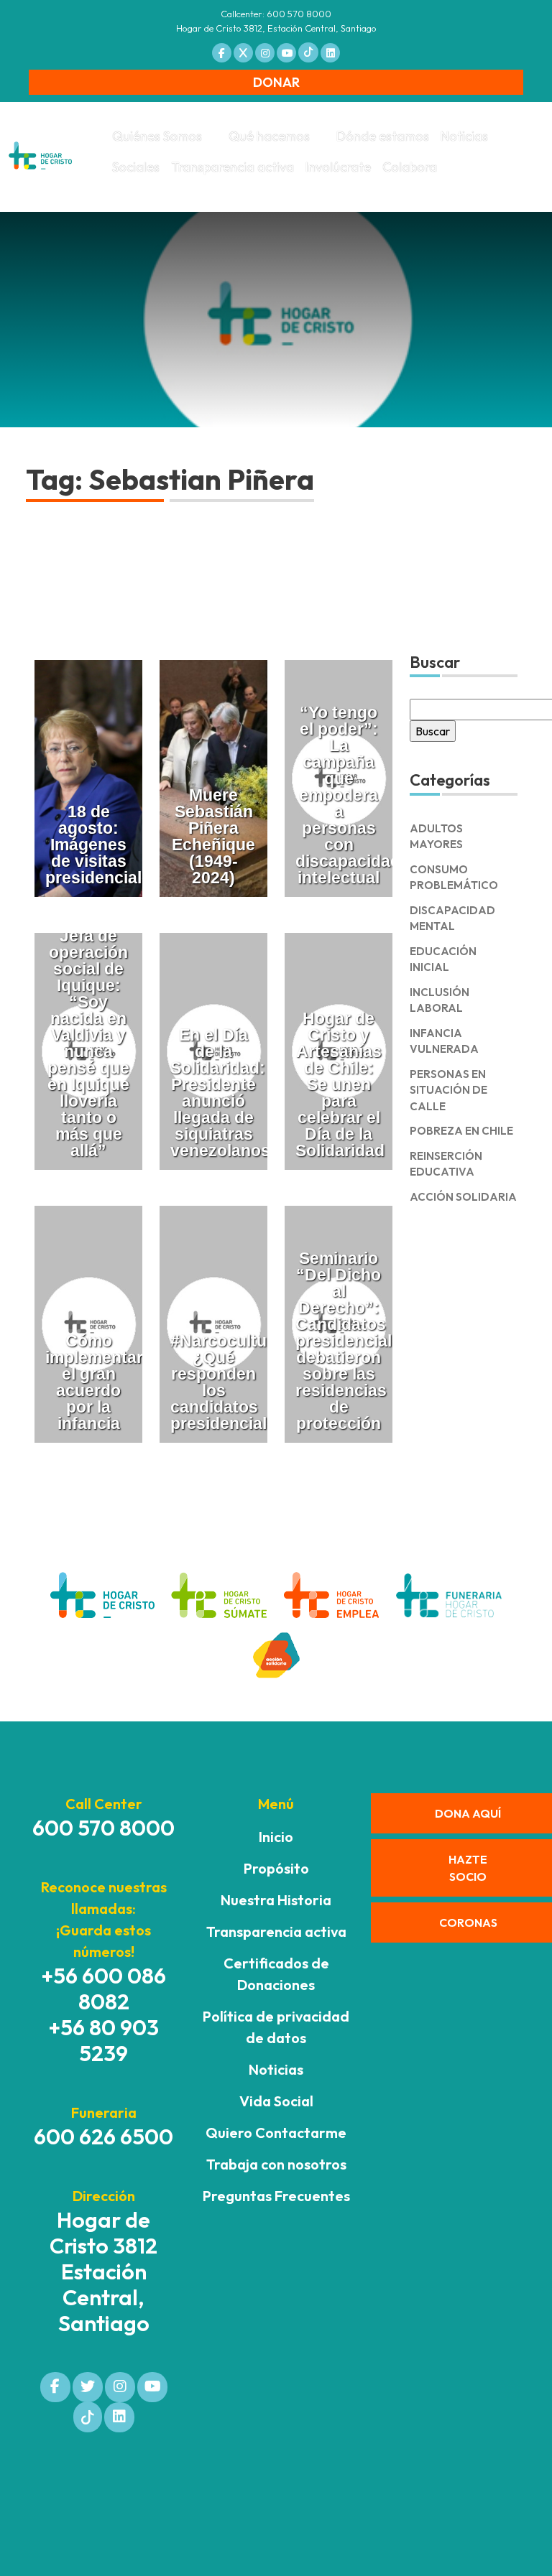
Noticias (464, 136)
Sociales (136, 167)
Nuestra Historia (276, 1900)
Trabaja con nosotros (276, 2164)
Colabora (410, 167)
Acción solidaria (463, 1197)
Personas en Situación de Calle (448, 1090)
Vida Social (276, 2101)
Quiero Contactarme (276, 2133)
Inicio (276, 1837)
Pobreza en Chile (461, 1131)
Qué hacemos (269, 136)
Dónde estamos (383, 136)
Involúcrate (338, 167)
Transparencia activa (233, 167)
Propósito (276, 1868)
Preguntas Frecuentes (276, 2196)
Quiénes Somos (157, 136)
